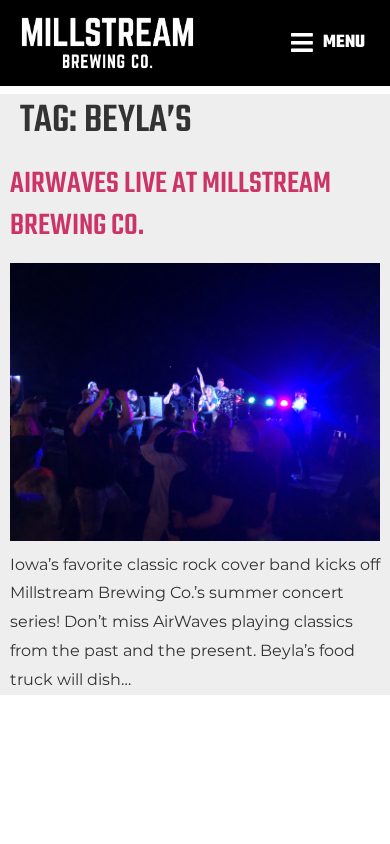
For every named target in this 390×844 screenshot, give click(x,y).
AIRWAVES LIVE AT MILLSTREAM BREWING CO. (170, 205)
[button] (330, 42)
